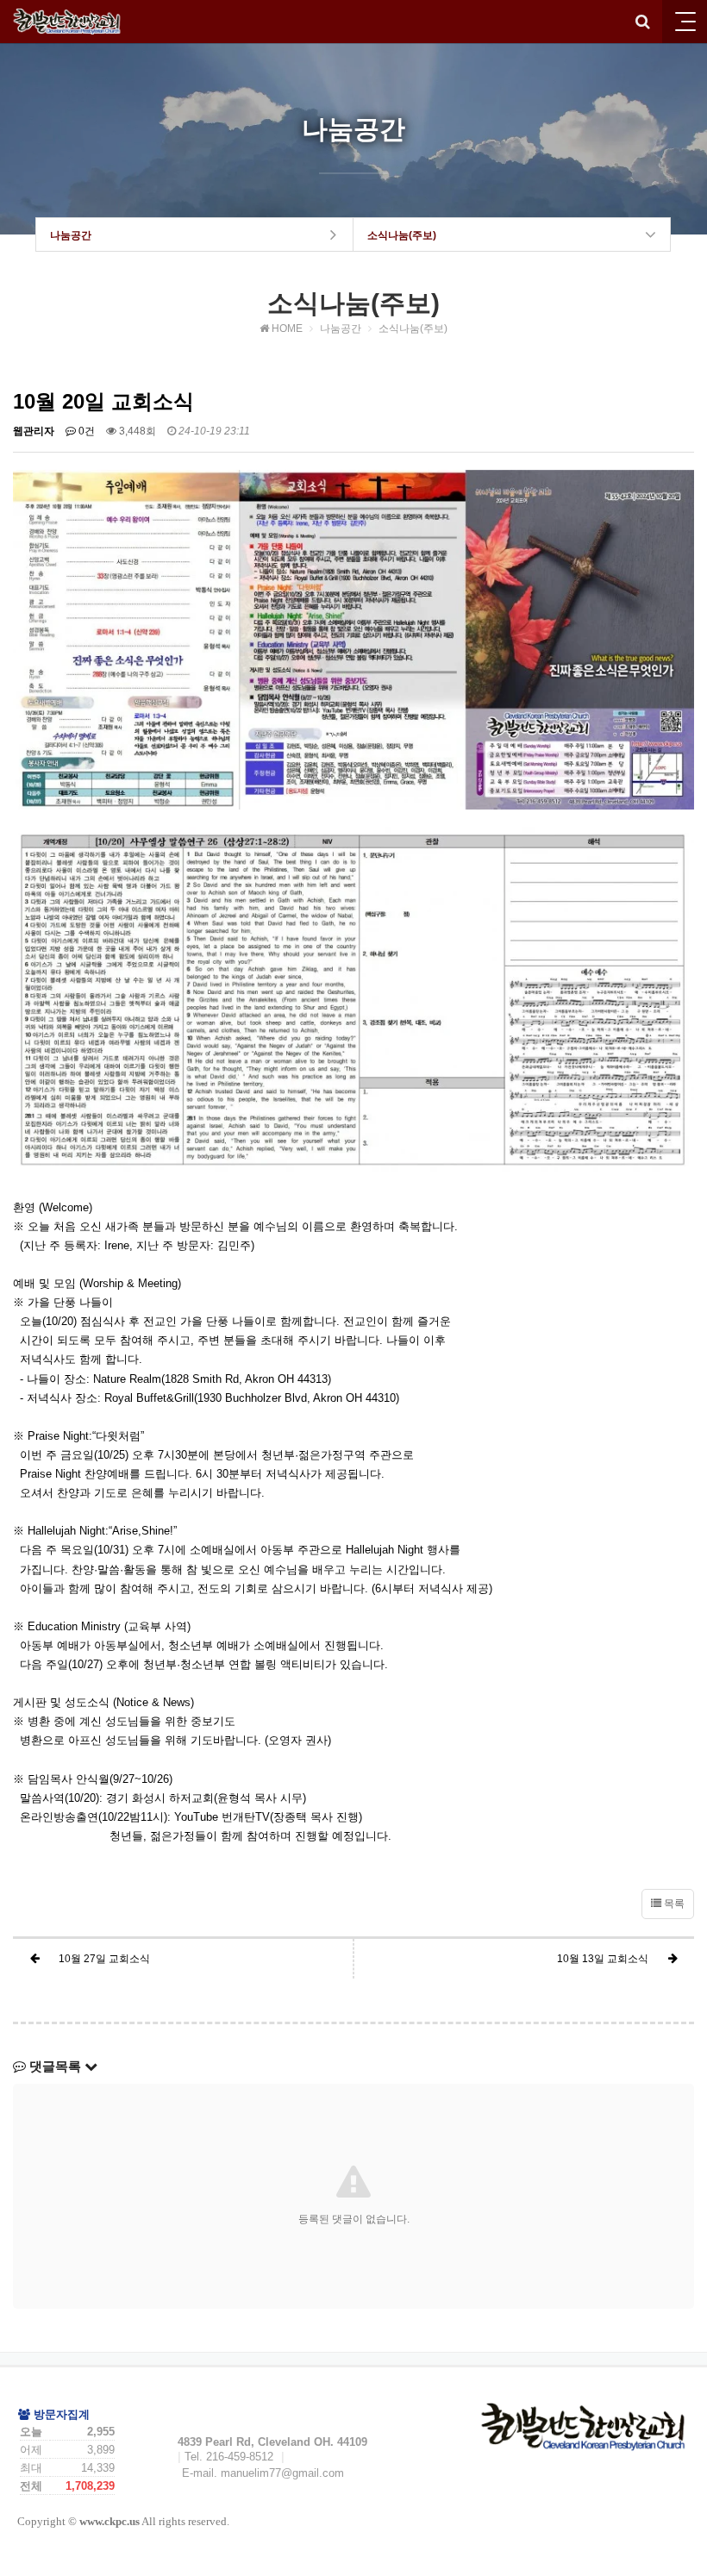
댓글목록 (55, 2066)
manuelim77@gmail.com (282, 2473)
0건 (85, 431)
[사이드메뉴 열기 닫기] (685, 22)
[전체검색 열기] (642, 22)
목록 (673, 1904)
